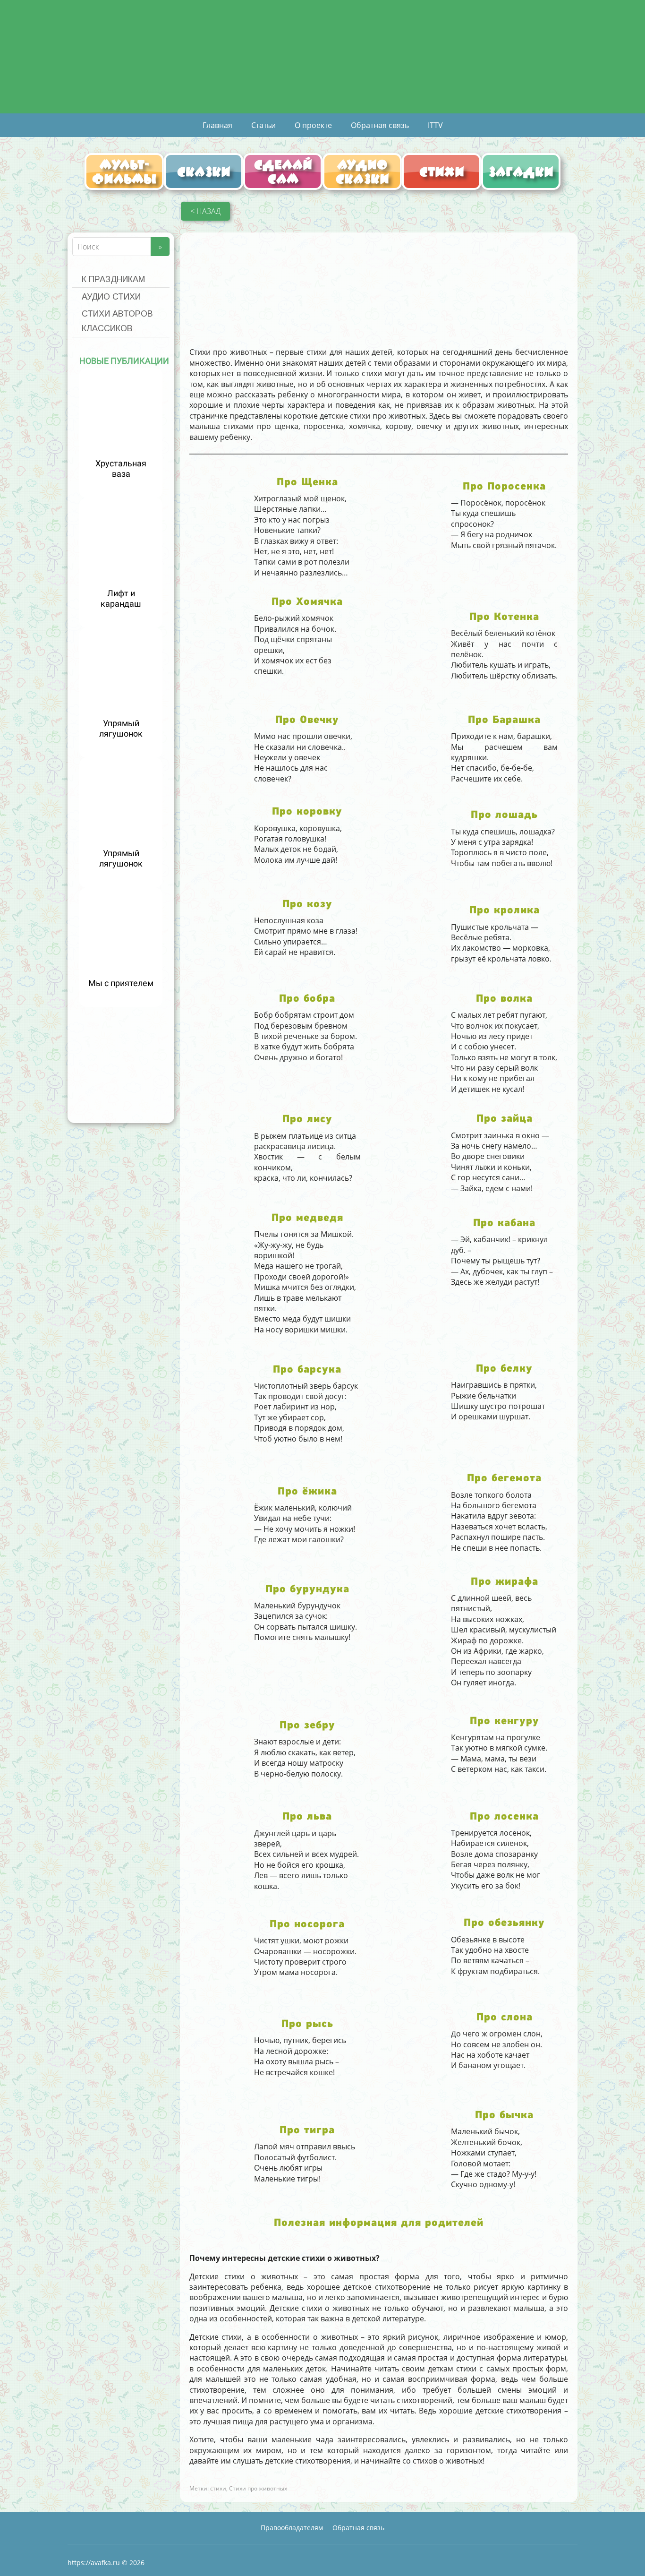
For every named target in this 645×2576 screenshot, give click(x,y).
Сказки (204, 172)
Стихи (442, 172)
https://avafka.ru (94, 2563)
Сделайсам (283, 172)
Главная (217, 125)
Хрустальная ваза (121, 469)
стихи (218, 2488)
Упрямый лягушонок (121, 729)
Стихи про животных (258, 2488)
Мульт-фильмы (124, 172)
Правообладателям (292, 2528)
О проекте (313, 125)
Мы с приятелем (121, 983)
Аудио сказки (362, 172)
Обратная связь (380, 125)
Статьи (263, 125)
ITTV (435, 125)
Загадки (521, 172)
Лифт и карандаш (121, 599)
